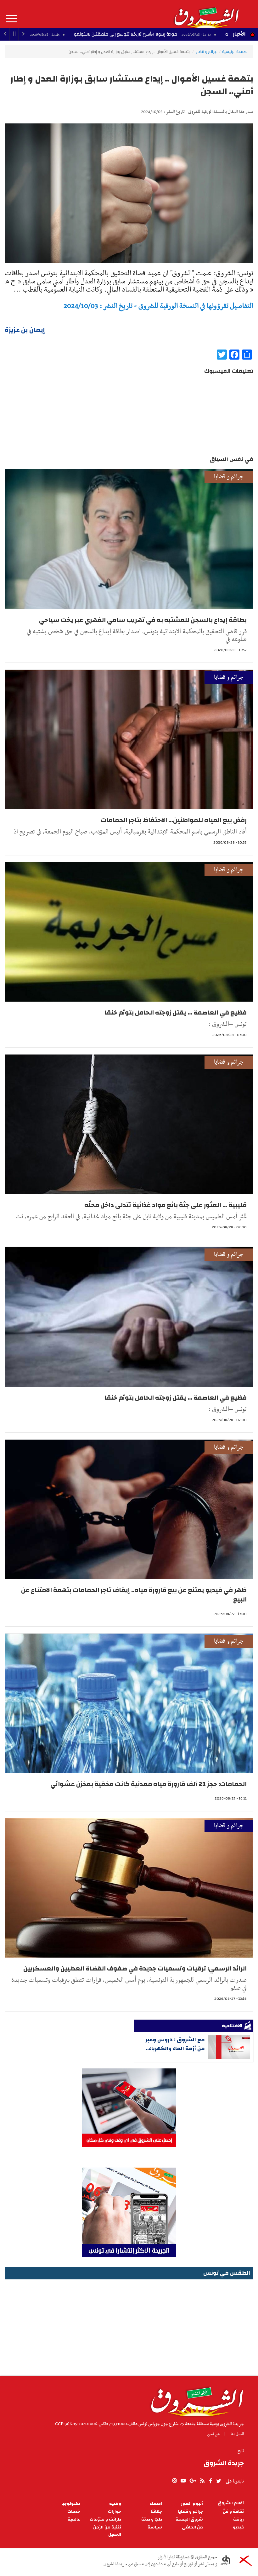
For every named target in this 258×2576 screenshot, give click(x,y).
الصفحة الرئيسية (235, 52)
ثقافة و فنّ (233, 2512)
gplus (193, 2481)
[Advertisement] (129, 2325)
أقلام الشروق (231, 2503)
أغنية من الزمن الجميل (107, 2531)
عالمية (74, 2519)
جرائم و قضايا (206, 52)
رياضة (238, 2519)
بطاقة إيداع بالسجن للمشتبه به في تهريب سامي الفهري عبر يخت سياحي (143, 620)
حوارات (115, 2512)
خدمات (74, 2512)
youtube (183, 2481)
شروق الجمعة (189, 2519)
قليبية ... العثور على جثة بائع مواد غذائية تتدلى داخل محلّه (165, 1205)
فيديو (238, 2527)
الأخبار (239, 34)
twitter (219, 2481)
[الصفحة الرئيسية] (206, 14)
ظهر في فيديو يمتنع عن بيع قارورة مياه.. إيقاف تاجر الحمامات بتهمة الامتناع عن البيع (134, 1595)
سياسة (155, 2527)
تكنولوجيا (71, 2504)
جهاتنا (156, 2512)
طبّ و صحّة (152, 2519)
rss (202, 2481)
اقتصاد (156, 2504)
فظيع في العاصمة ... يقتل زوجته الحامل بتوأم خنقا (176, 1012)
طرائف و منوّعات (105, 2519)
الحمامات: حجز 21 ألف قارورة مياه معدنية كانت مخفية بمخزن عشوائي (149, 1784)
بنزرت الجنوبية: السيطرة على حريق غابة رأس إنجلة (71, 34)
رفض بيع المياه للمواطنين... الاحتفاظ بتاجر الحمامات (174, 820)
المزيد (11, 19)
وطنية (115, 2504)
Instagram (175, 2481)
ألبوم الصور (192, 2504)
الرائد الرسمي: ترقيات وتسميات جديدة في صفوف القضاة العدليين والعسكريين (135, 1968)
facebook (210, 2481)
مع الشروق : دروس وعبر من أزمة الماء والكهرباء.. (175, 2044)
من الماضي (192, 2527)
